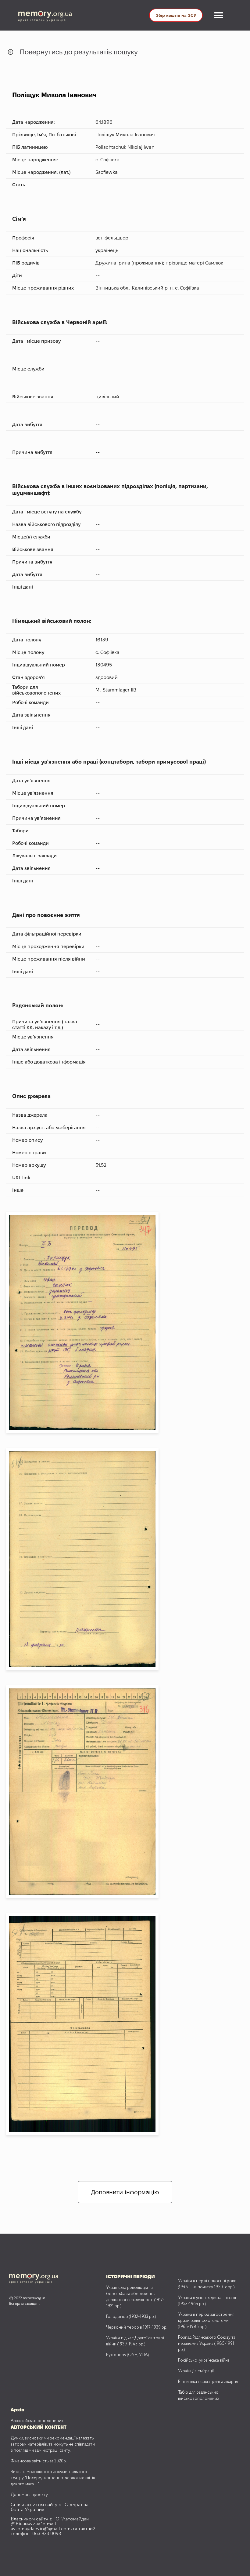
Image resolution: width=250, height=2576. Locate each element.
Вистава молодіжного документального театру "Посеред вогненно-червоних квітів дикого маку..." (53, 2478)
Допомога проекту (29, 2495)
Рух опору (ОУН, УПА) (127, 2355)
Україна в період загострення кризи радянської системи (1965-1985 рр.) (206, 2321)
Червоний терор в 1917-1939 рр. (137, 2327)
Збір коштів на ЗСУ (176, 15)
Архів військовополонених (37, 2421)
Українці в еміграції (196, 2371)
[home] (50, 15)
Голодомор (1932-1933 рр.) (131, 2317)
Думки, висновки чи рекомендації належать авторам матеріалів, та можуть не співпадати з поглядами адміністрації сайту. (53, 2444)
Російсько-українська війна (204, 2360)
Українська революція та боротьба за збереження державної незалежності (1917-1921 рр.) (135, 2297)
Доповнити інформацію (125, 2192)
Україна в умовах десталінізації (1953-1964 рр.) (207, 2301)
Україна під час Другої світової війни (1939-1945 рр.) (135, 2341)
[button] (219, 15)
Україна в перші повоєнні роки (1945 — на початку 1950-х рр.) (207, 2284)
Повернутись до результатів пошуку (79, 52)
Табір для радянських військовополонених (199, 2395)
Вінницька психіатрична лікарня (208, 2382)
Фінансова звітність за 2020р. (39, 2461)
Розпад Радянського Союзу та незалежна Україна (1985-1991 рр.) (207, 2344)
